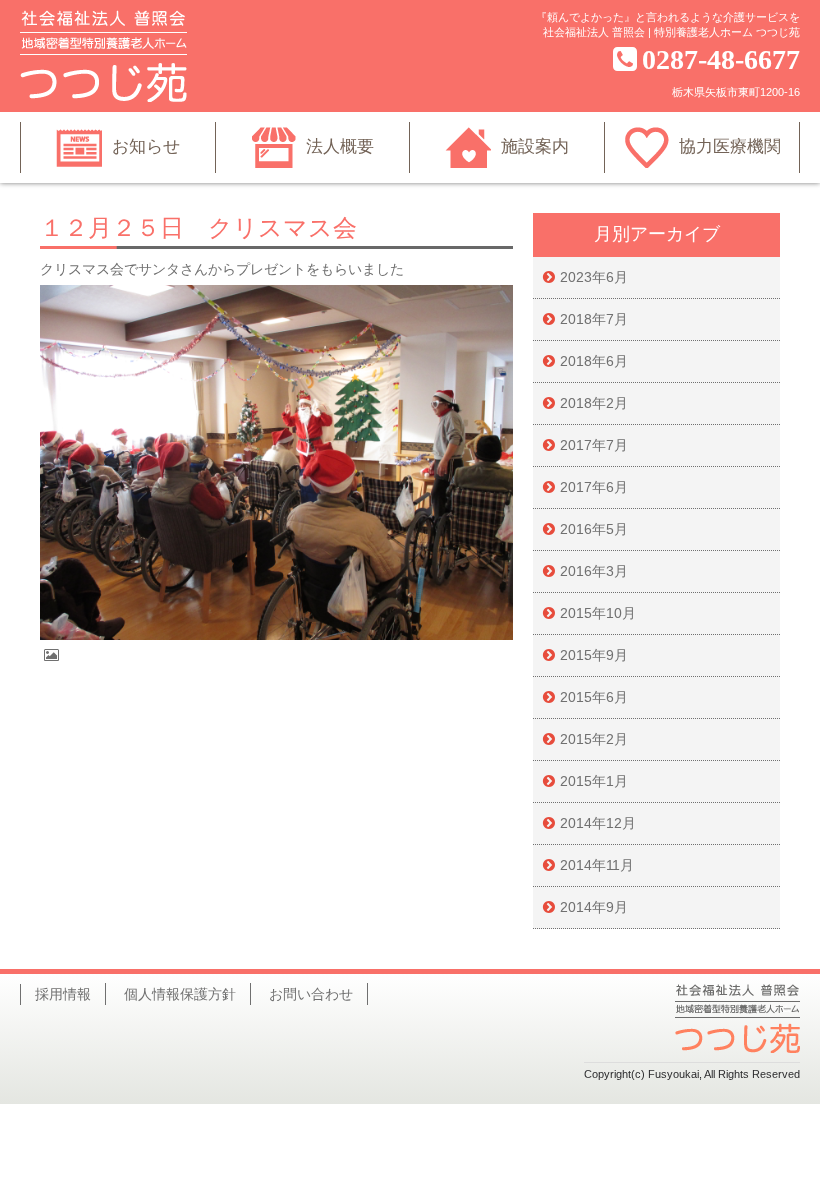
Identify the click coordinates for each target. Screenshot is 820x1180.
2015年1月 (594, 781)
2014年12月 (598, 823)
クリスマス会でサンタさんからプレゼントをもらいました (222, 269)
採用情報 (63, 994)
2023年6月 (594, 277)
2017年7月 (594, 445)
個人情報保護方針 (180, 994)
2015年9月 (594, 655)
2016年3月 (594, 571)
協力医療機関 (730, 146)
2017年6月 (594, 487)
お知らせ (146, 146)
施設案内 (535, 146)
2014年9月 (594, 907)
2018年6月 (594, 361)
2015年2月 (594, 739)
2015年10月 (598, 613)
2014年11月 (597, 865)
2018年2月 (594, 403)
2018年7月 (594, 319)
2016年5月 (594, 529)
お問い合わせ (311, 994)
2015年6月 (594, 697)
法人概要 (340, 146)
